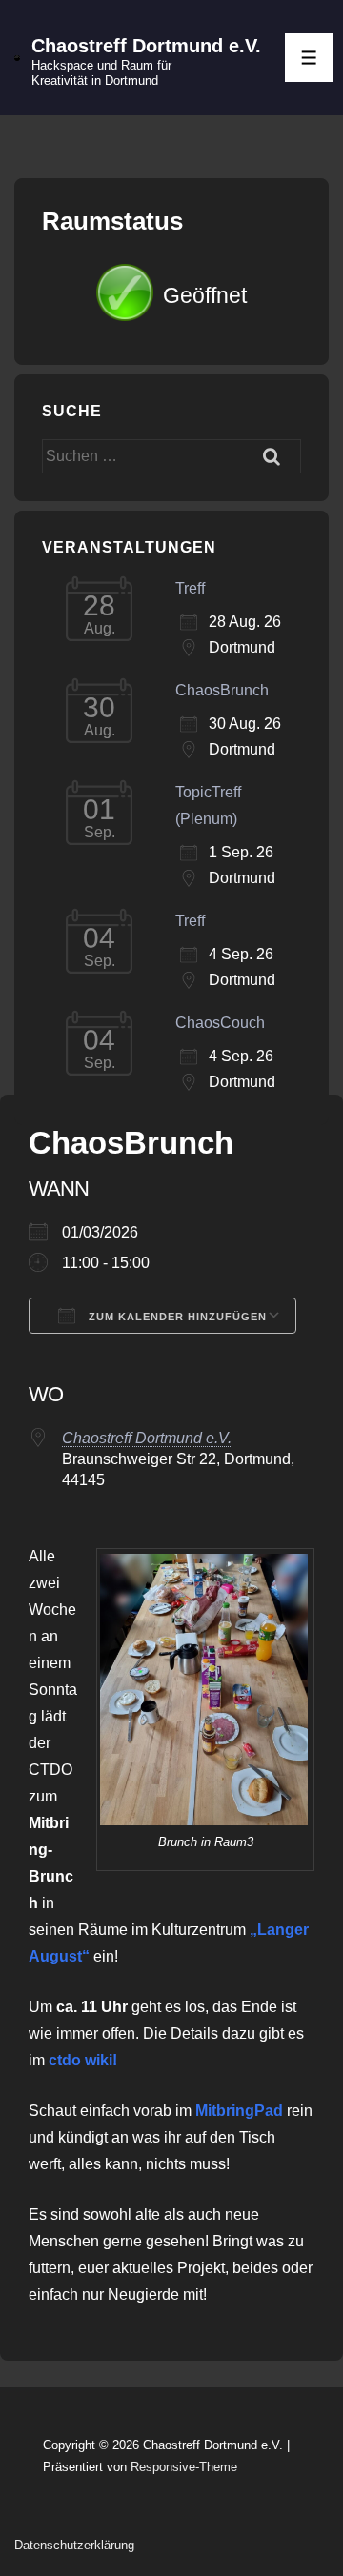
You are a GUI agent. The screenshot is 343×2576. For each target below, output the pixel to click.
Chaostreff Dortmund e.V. (146, 46)
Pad (269, 2111)
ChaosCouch (220, 1023)
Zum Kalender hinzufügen (176, 1317)
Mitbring (225, 2111)
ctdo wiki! (83, 2060)
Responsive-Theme (184, 2467)
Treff (190, 588)
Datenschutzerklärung (74, 2545)
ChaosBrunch (222, 690)
